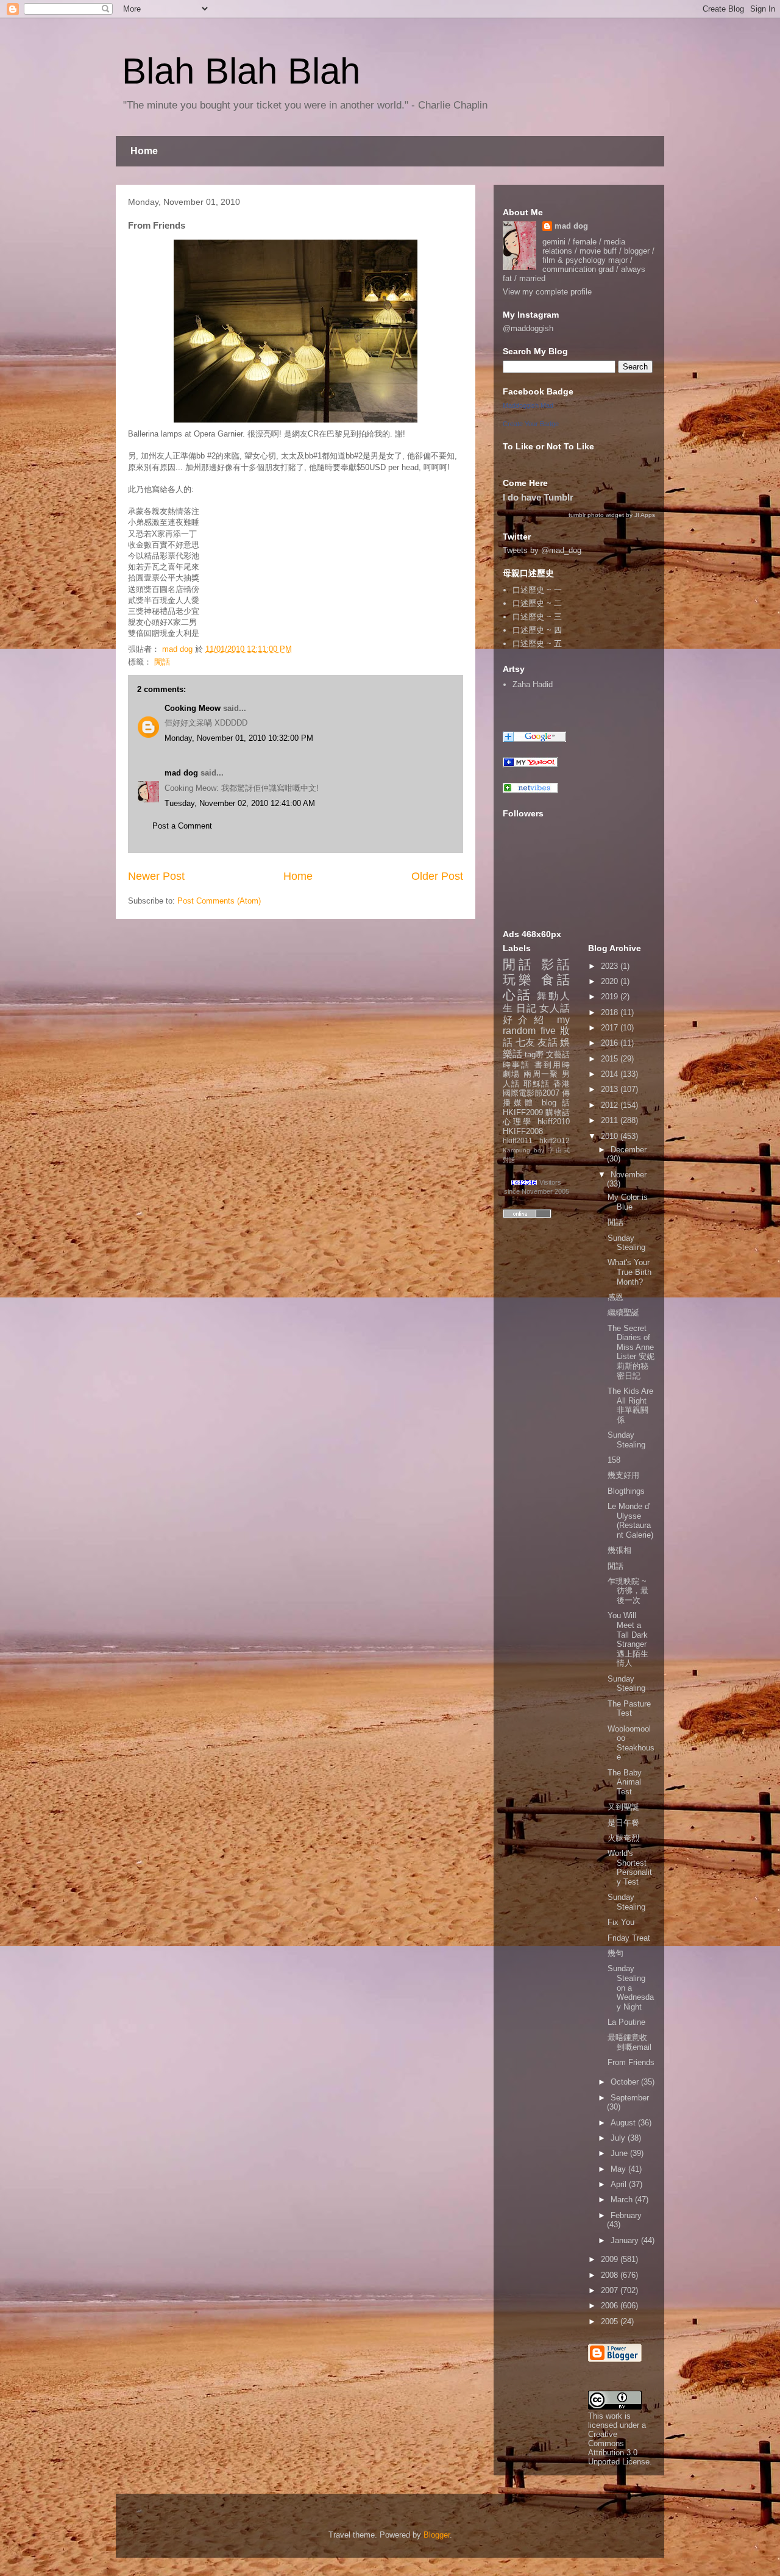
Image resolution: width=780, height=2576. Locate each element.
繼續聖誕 (623, 1312)
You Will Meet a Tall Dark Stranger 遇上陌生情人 (628, 1639)
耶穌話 (537, 1084)
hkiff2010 (554, 1122)
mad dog (181, 773)
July (619, 2138)
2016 (611, 1043)
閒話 (162, 662)
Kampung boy (523, 1150)
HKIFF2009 (523, 1112)
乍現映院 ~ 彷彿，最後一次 (628, 1591)
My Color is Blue (628, 1202)
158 (614, 1460)
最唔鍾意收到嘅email (629, 2042)
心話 (517, 995)
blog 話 (556, 1103)
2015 (611, 1059)
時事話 (516, 1065)
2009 (611, 2259)
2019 (611, 997)
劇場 (512, 1074)
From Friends (631, 2062)
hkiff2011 (518, 1140)
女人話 (555, 1008)
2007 (611, 2290)
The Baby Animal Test (625, 1782)
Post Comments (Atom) (219, 901)
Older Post (437, 876)
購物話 (558, 1112)
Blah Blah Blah (241, 71)
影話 (555, 964)
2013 (611, 1089)
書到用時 (552, 1065)
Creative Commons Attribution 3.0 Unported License (619, 2448)
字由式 (559, 1150)
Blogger (437, 2535)
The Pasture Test (629, 1709)
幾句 (615, 1953)
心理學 (518, 1122)
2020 (611, 981)
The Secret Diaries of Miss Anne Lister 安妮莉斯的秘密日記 (631, 1352)
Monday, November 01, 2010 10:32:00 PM (239, 738)
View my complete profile (547, 292)
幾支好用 (623, 1475)
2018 (611, 1012)
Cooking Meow (193, 708)
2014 (611, 1074)
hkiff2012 (555, 1140)
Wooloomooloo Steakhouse (631, 1743)
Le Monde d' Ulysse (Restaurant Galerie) (630, 1521)
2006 (611, 2306)
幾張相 (619, 1550)
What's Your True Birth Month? (629, 1272)
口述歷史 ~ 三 (537, 617)
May (619, 2169)
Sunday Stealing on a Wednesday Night (631, 1987)
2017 (611, 1028)
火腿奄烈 (623, 1838)
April (620, 2184)
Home (144, 151)
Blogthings (626, 1491)
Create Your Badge (531, 424)
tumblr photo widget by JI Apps (612, 515)
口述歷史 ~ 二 (537, 603)
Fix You (621, 1922)
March (623, 2200)
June (620, 2153)
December (629, 1150)
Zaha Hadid (533, 684)
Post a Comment (182, 826)
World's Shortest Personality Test (630, 1868)
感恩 (615, 1297)
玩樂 (519, 979)
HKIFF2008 (523, 1131)
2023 (611, 966)
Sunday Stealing (626, 1243)
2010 (611, 1136)
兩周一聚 (541, 1074)
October (626, 2082)
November (629, 1175)
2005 (611, 2321)
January (626, 2240)
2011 (611, 1120)
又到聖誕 (623, 1807)
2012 (611, 1105)
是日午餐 (623, 1823)
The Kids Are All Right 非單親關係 (630, 1405)
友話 (548, 1042)
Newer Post (156, 876)
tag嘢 (534, 1054)
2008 (611, 2275)
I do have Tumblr (538, 497)
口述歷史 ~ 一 (537, 590)
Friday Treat (629, 1938)
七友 (526, 1042)
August (624, 2123)
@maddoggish (528, 328)
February (626, 2215)
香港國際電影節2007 (536, 1089)
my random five (536, 1026)
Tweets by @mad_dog (542, 550)
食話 (555, 979)
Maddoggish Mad (528, 405)
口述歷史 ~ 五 (537, 644)
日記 (526, 1008)
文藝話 (558, 1054)
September (630, 2098)
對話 (509, 1160)
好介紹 (526, 1020)
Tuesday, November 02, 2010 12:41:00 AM (240, 803)
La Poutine (626, 2022)
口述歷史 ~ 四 (537, 630)
